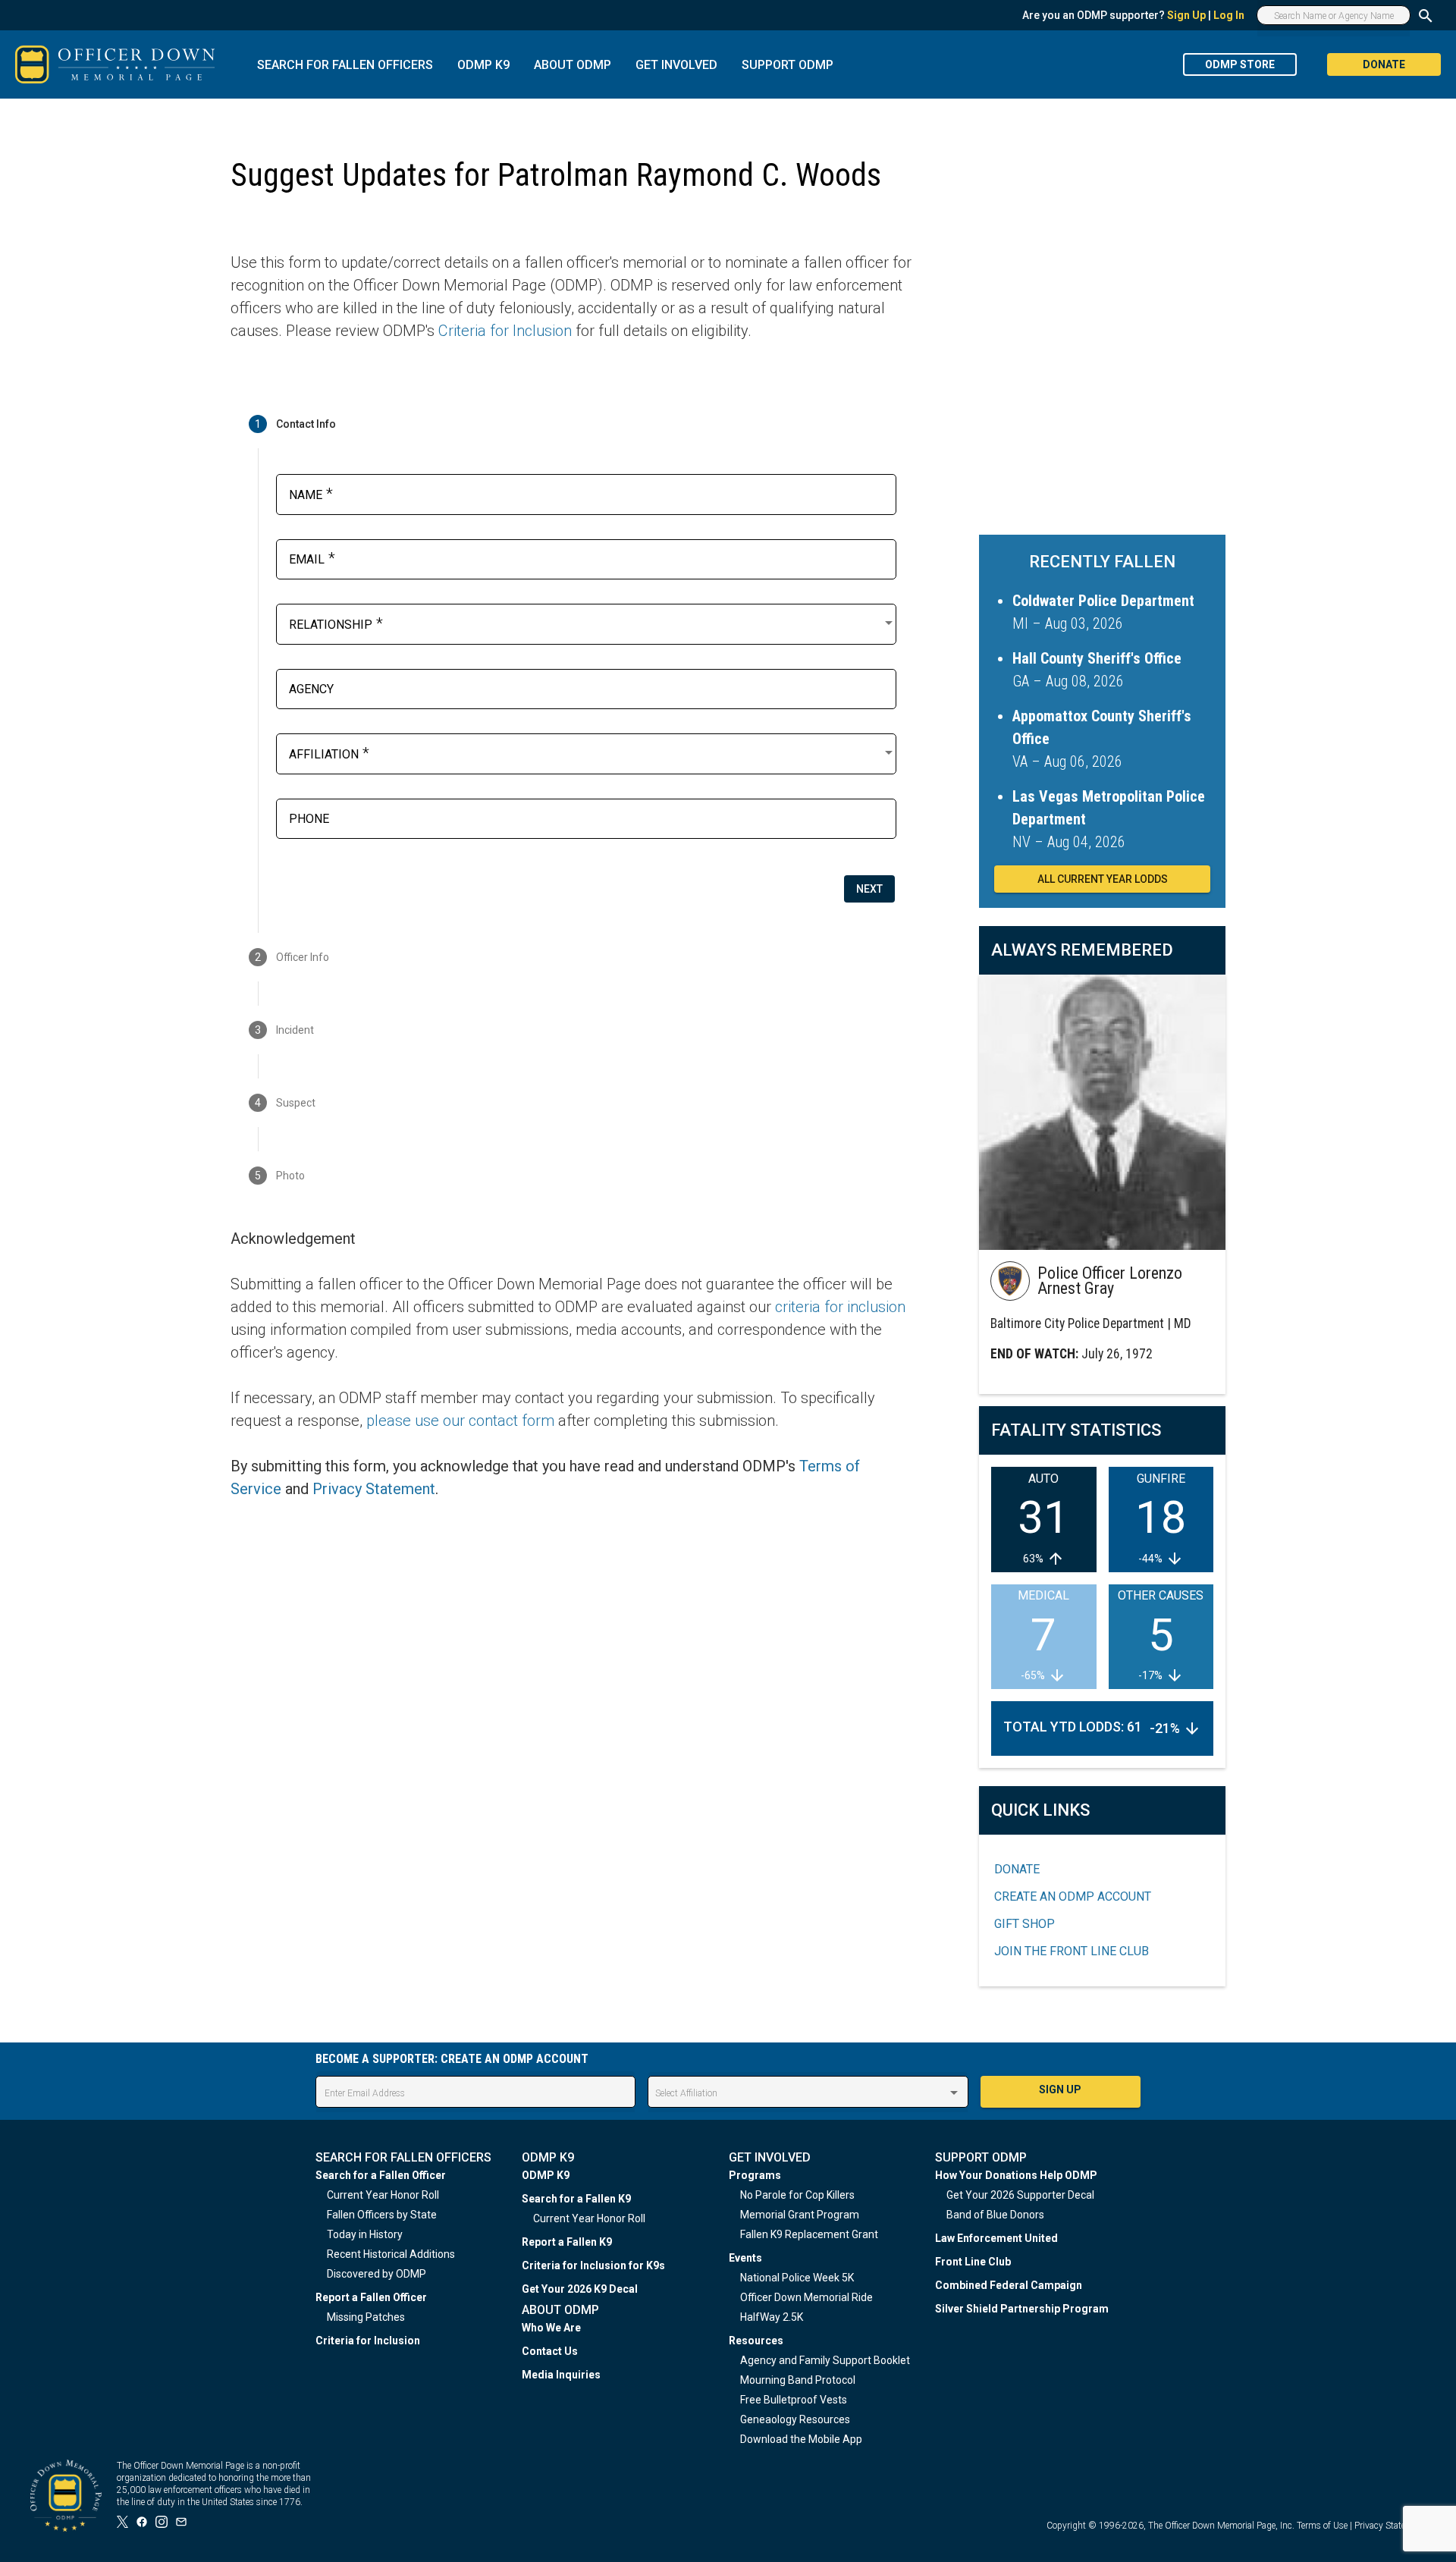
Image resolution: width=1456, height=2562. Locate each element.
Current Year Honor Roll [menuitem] (383, 2195)
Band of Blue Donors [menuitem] (995, 2215)
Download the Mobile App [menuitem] (801, 2439)
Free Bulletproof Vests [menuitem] (794, 2400)
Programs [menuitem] (755, 2175)
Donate (1017, 1869)
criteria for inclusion (840, 1307)
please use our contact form (460, 1421)
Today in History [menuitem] (365, 2234)
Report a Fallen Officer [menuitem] (371, 2297)
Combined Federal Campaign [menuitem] (1009, 2285)
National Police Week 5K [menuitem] (797, 2278)
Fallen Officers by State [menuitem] (382, 2215)
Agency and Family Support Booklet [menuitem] (825, 2360)
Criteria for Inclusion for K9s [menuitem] (593, 2265)
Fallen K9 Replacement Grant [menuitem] (809, 2234)
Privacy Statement (374, 1489)
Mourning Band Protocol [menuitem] (798, 2380)
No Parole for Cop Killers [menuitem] (797, 2195)
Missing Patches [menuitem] (366, 2317)
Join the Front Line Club (1072, 1951)
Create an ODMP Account (1073, 1896)
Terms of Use (1322, 2526)
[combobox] (592, 623)
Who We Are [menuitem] (551, 2328)
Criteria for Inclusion (505, 331)
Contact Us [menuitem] (550, 2351)
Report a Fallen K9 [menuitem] (567, 2242)
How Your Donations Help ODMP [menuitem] (1016, 2175)
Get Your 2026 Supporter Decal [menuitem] (1020, 2195)
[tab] (572, 424)
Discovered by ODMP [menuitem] (377, 2274)
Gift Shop (1025, 1924)
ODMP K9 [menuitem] (546, 2175)
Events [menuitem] (745, 2258)
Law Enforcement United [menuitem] (996, 2238)
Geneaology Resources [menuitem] (795, 2419)
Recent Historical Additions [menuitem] (391, 2254)
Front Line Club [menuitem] (973, 2262)
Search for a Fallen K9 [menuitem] (576, 2199)
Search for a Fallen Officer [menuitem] (381, 2175)
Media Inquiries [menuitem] (561, 2375)
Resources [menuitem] (756, 2341)
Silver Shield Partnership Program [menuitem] (1022, 2309)
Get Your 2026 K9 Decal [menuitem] (580, 2289)
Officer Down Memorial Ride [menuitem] (806, 2297)
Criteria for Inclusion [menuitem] (368, 2341)
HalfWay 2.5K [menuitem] (772, 2317)
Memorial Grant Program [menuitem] (800, 2215)
